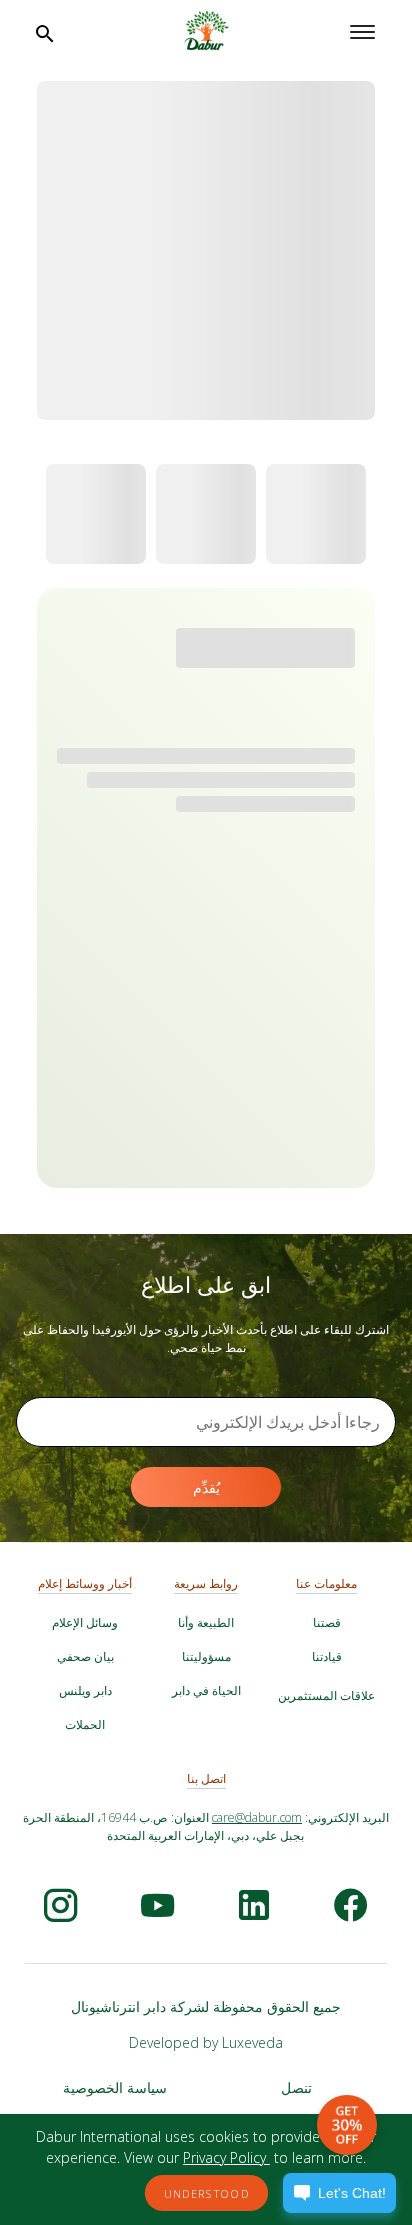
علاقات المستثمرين (326, 1695)
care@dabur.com (257, 1817)
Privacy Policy (226, 2157)
